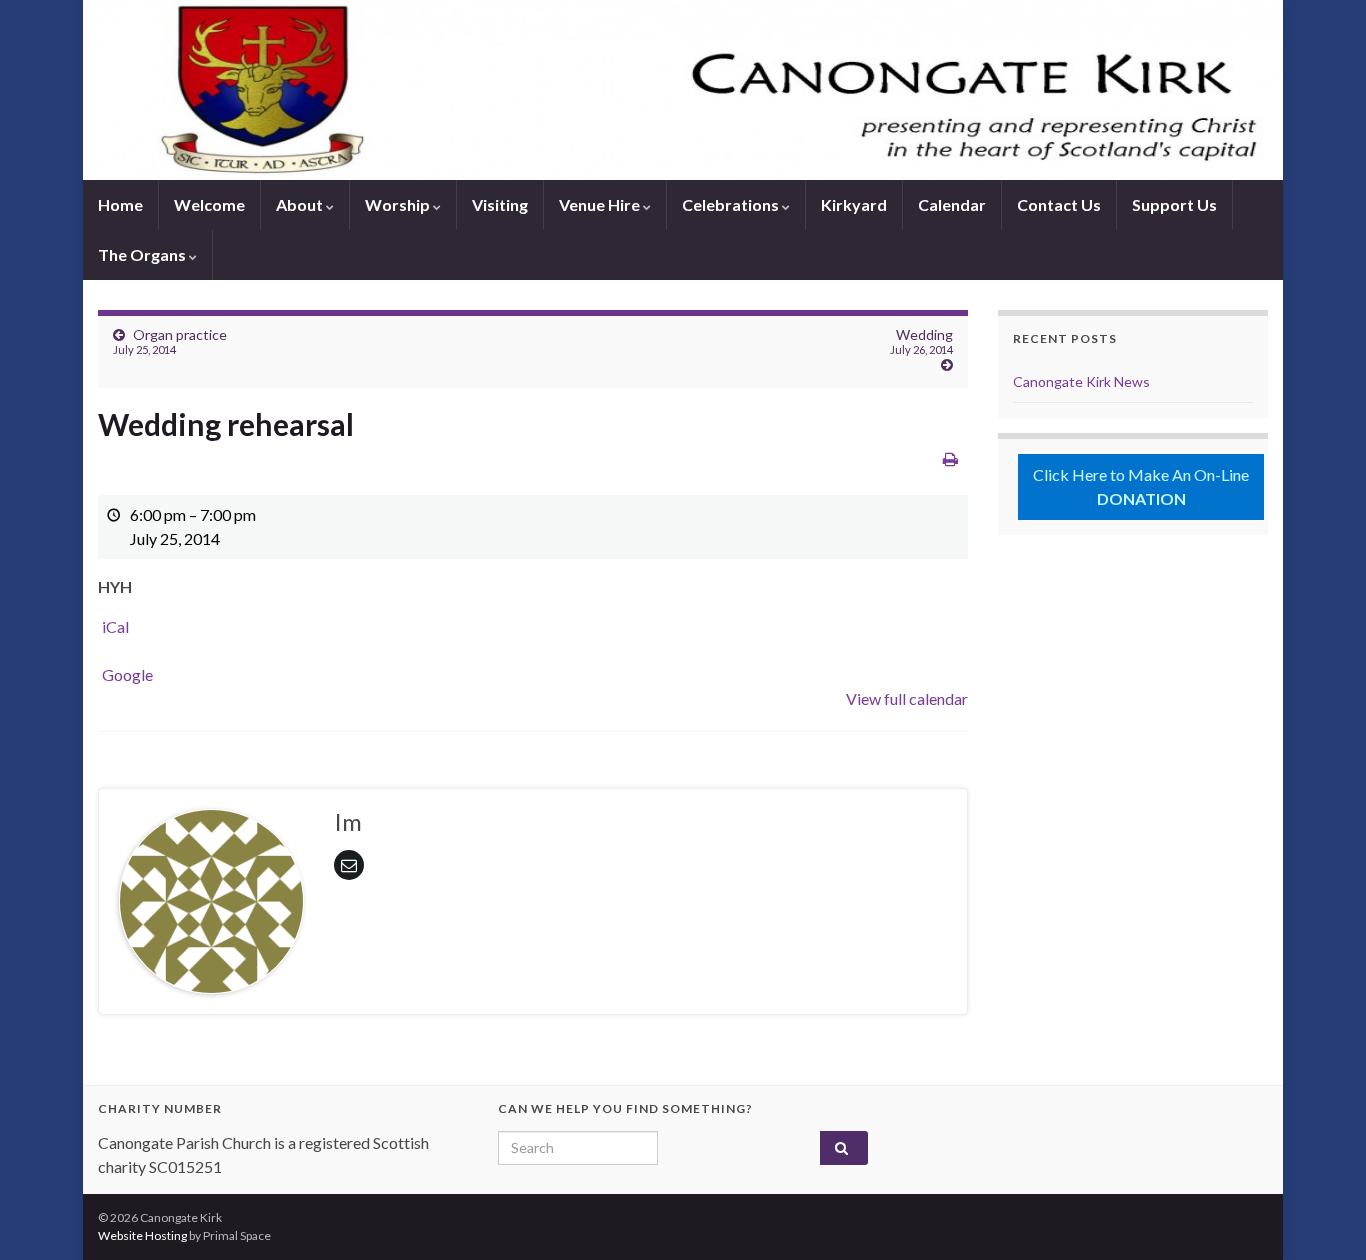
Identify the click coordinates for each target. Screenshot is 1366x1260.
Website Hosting (142, 1235)
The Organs (143, 254)
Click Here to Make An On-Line (1141, 486)
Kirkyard (854, 204)
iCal (115, 626)
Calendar (952, 204)
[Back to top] (1321, 1215)
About (301, 204)
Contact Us (1059, 204)
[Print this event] (950, 458)
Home (120, 204)
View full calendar (907, 698)
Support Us (1174, 204)
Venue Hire (601, 204)
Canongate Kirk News (1081, 381)
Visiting (500, 204)
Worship (399, 204)
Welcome (209, 204)
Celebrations (732, 204)
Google (127, 674)
